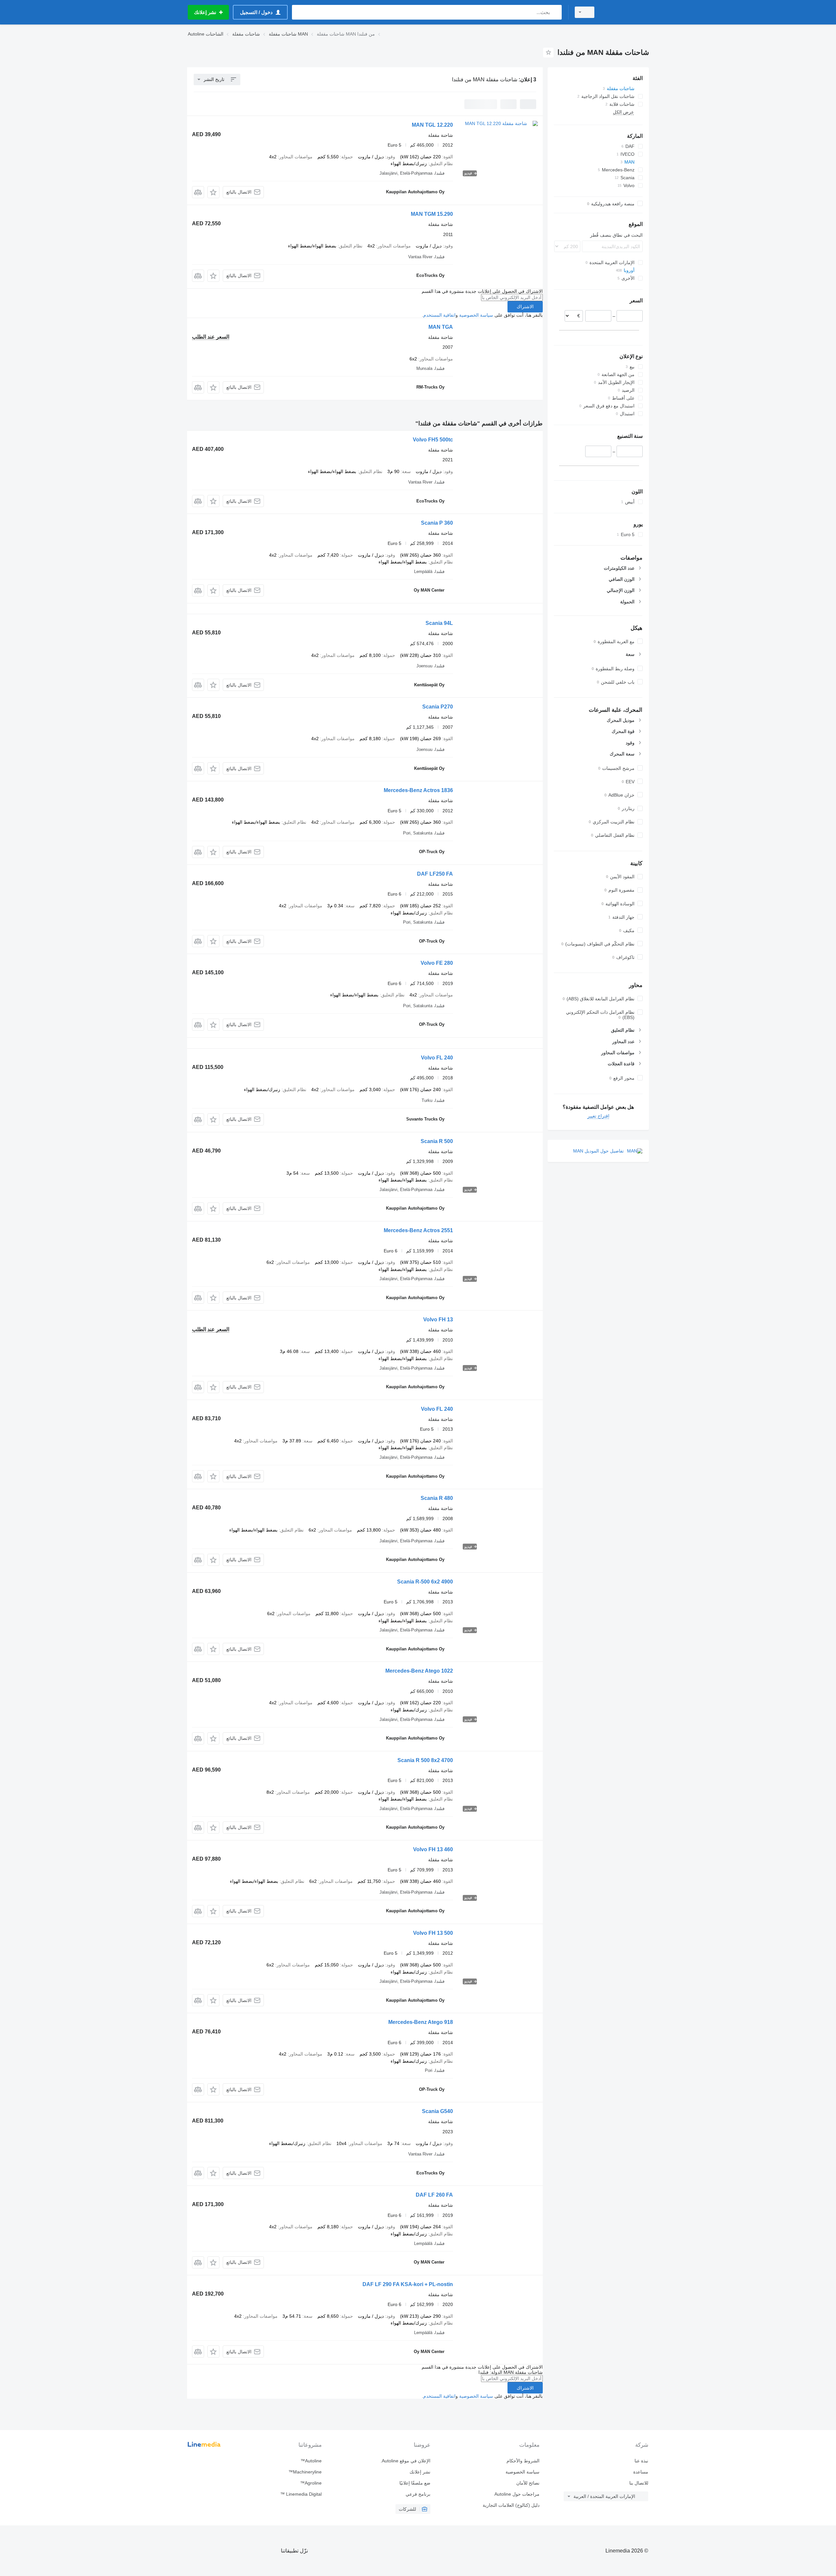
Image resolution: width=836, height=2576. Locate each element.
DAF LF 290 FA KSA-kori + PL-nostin (408, 2284)
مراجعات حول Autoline (517, 2494)
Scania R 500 (437, 1141)
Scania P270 (438, 707)
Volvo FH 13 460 (433, 1849)
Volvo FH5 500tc (433, 440)
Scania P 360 (437, 523)
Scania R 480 (437, 1498)
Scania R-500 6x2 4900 (425, 1582)
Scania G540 (437, 2111)
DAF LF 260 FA (434, 2195)
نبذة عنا (641, 2461)
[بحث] (555, 12)
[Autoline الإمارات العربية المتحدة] (625, 12)
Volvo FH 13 (438, 1320)
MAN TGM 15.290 (432, 214)
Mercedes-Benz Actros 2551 (418, 1230)
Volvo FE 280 (437, 963)
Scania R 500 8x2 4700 (425, 1760)
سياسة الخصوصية (476, 315)
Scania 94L (439, 623)
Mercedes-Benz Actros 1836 (418, 790)
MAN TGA (441, 327)
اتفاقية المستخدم (439, 315)
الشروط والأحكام (523, 2461)
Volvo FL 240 (437, 1058)
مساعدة (641, 2472)
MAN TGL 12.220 (432, 125)
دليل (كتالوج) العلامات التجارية (511, 2505)
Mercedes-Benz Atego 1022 (419, 1671)
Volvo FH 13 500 (433, 1933)
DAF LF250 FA (435, 874)
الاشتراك (525, 307)
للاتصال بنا (639, 2483)
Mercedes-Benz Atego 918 (421, 2022)
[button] (213, 192)
